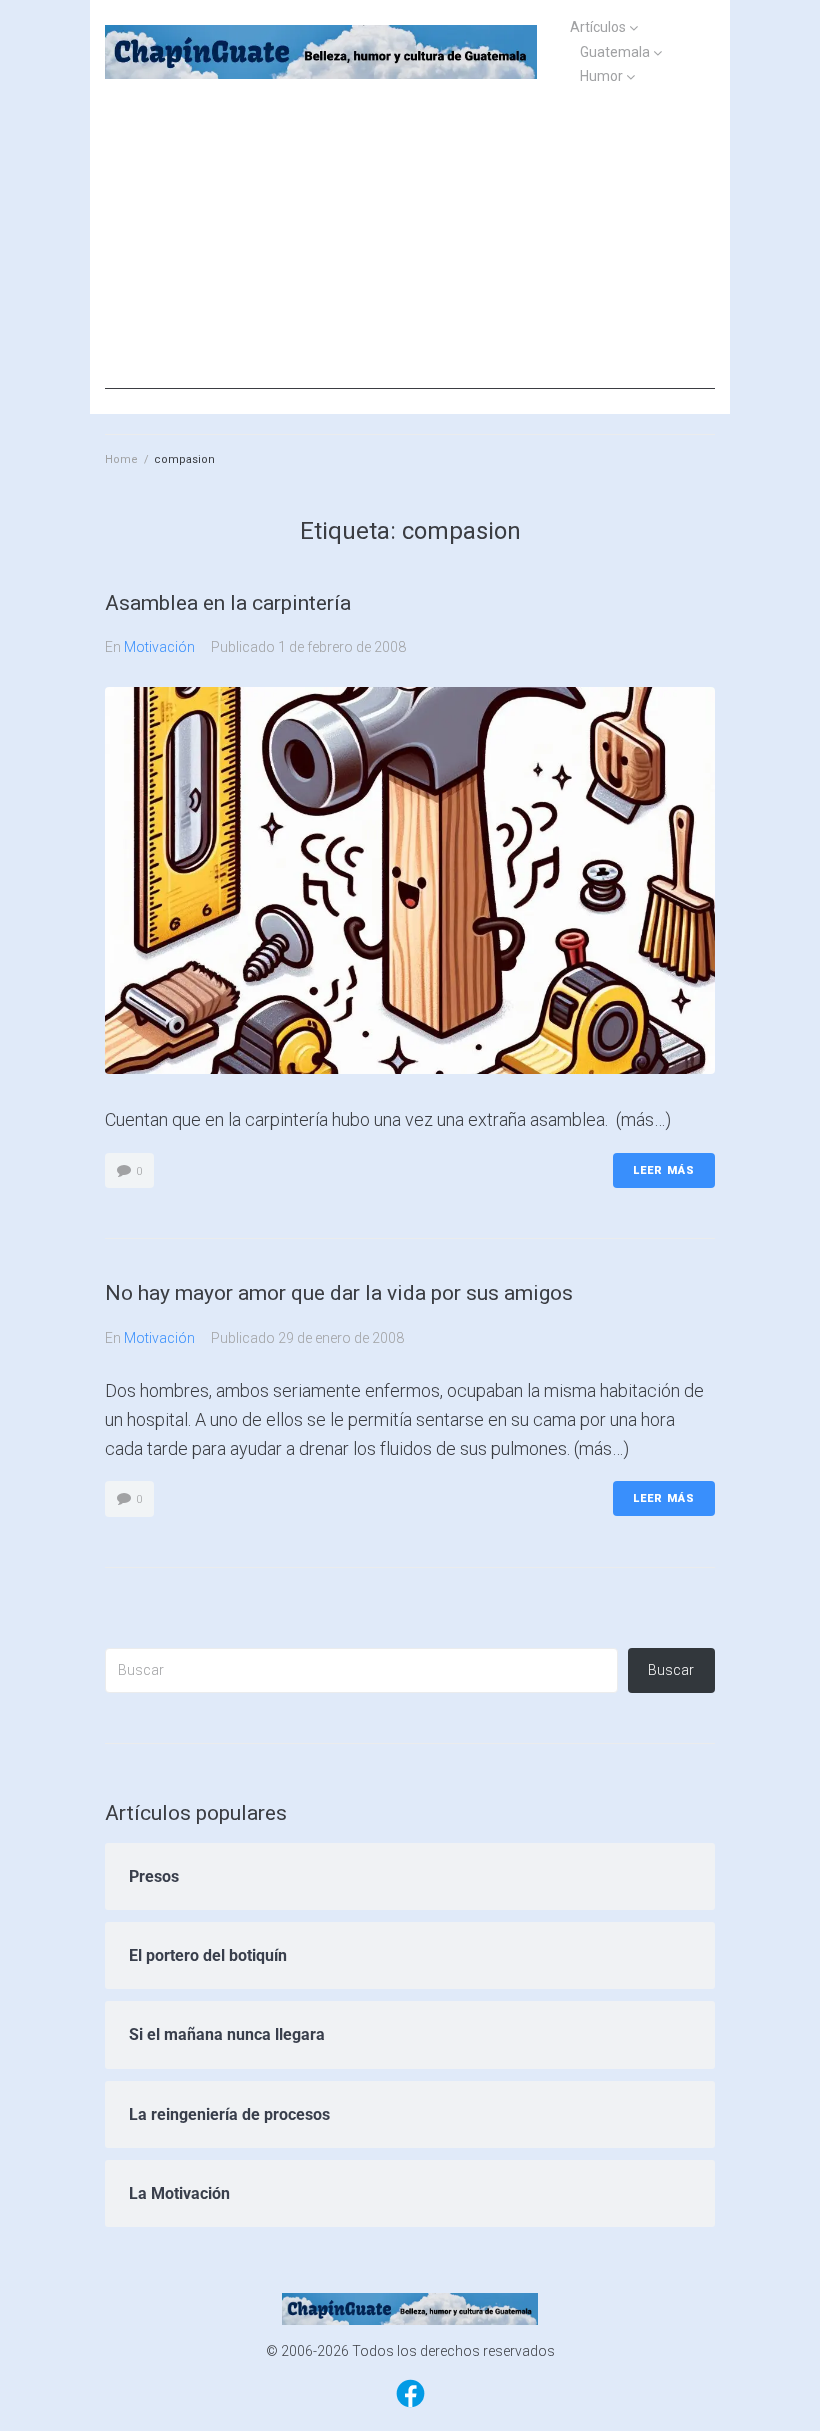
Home (121, 459)
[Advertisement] (410, 249)
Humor (601, 76)
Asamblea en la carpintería (228, 603)
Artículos (598, 27)
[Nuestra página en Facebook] (410, 2406)
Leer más (664, 1170)
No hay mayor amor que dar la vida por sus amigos (339, 1293)
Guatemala (615, 52)
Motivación (159, 647)
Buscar (671, 1670)
